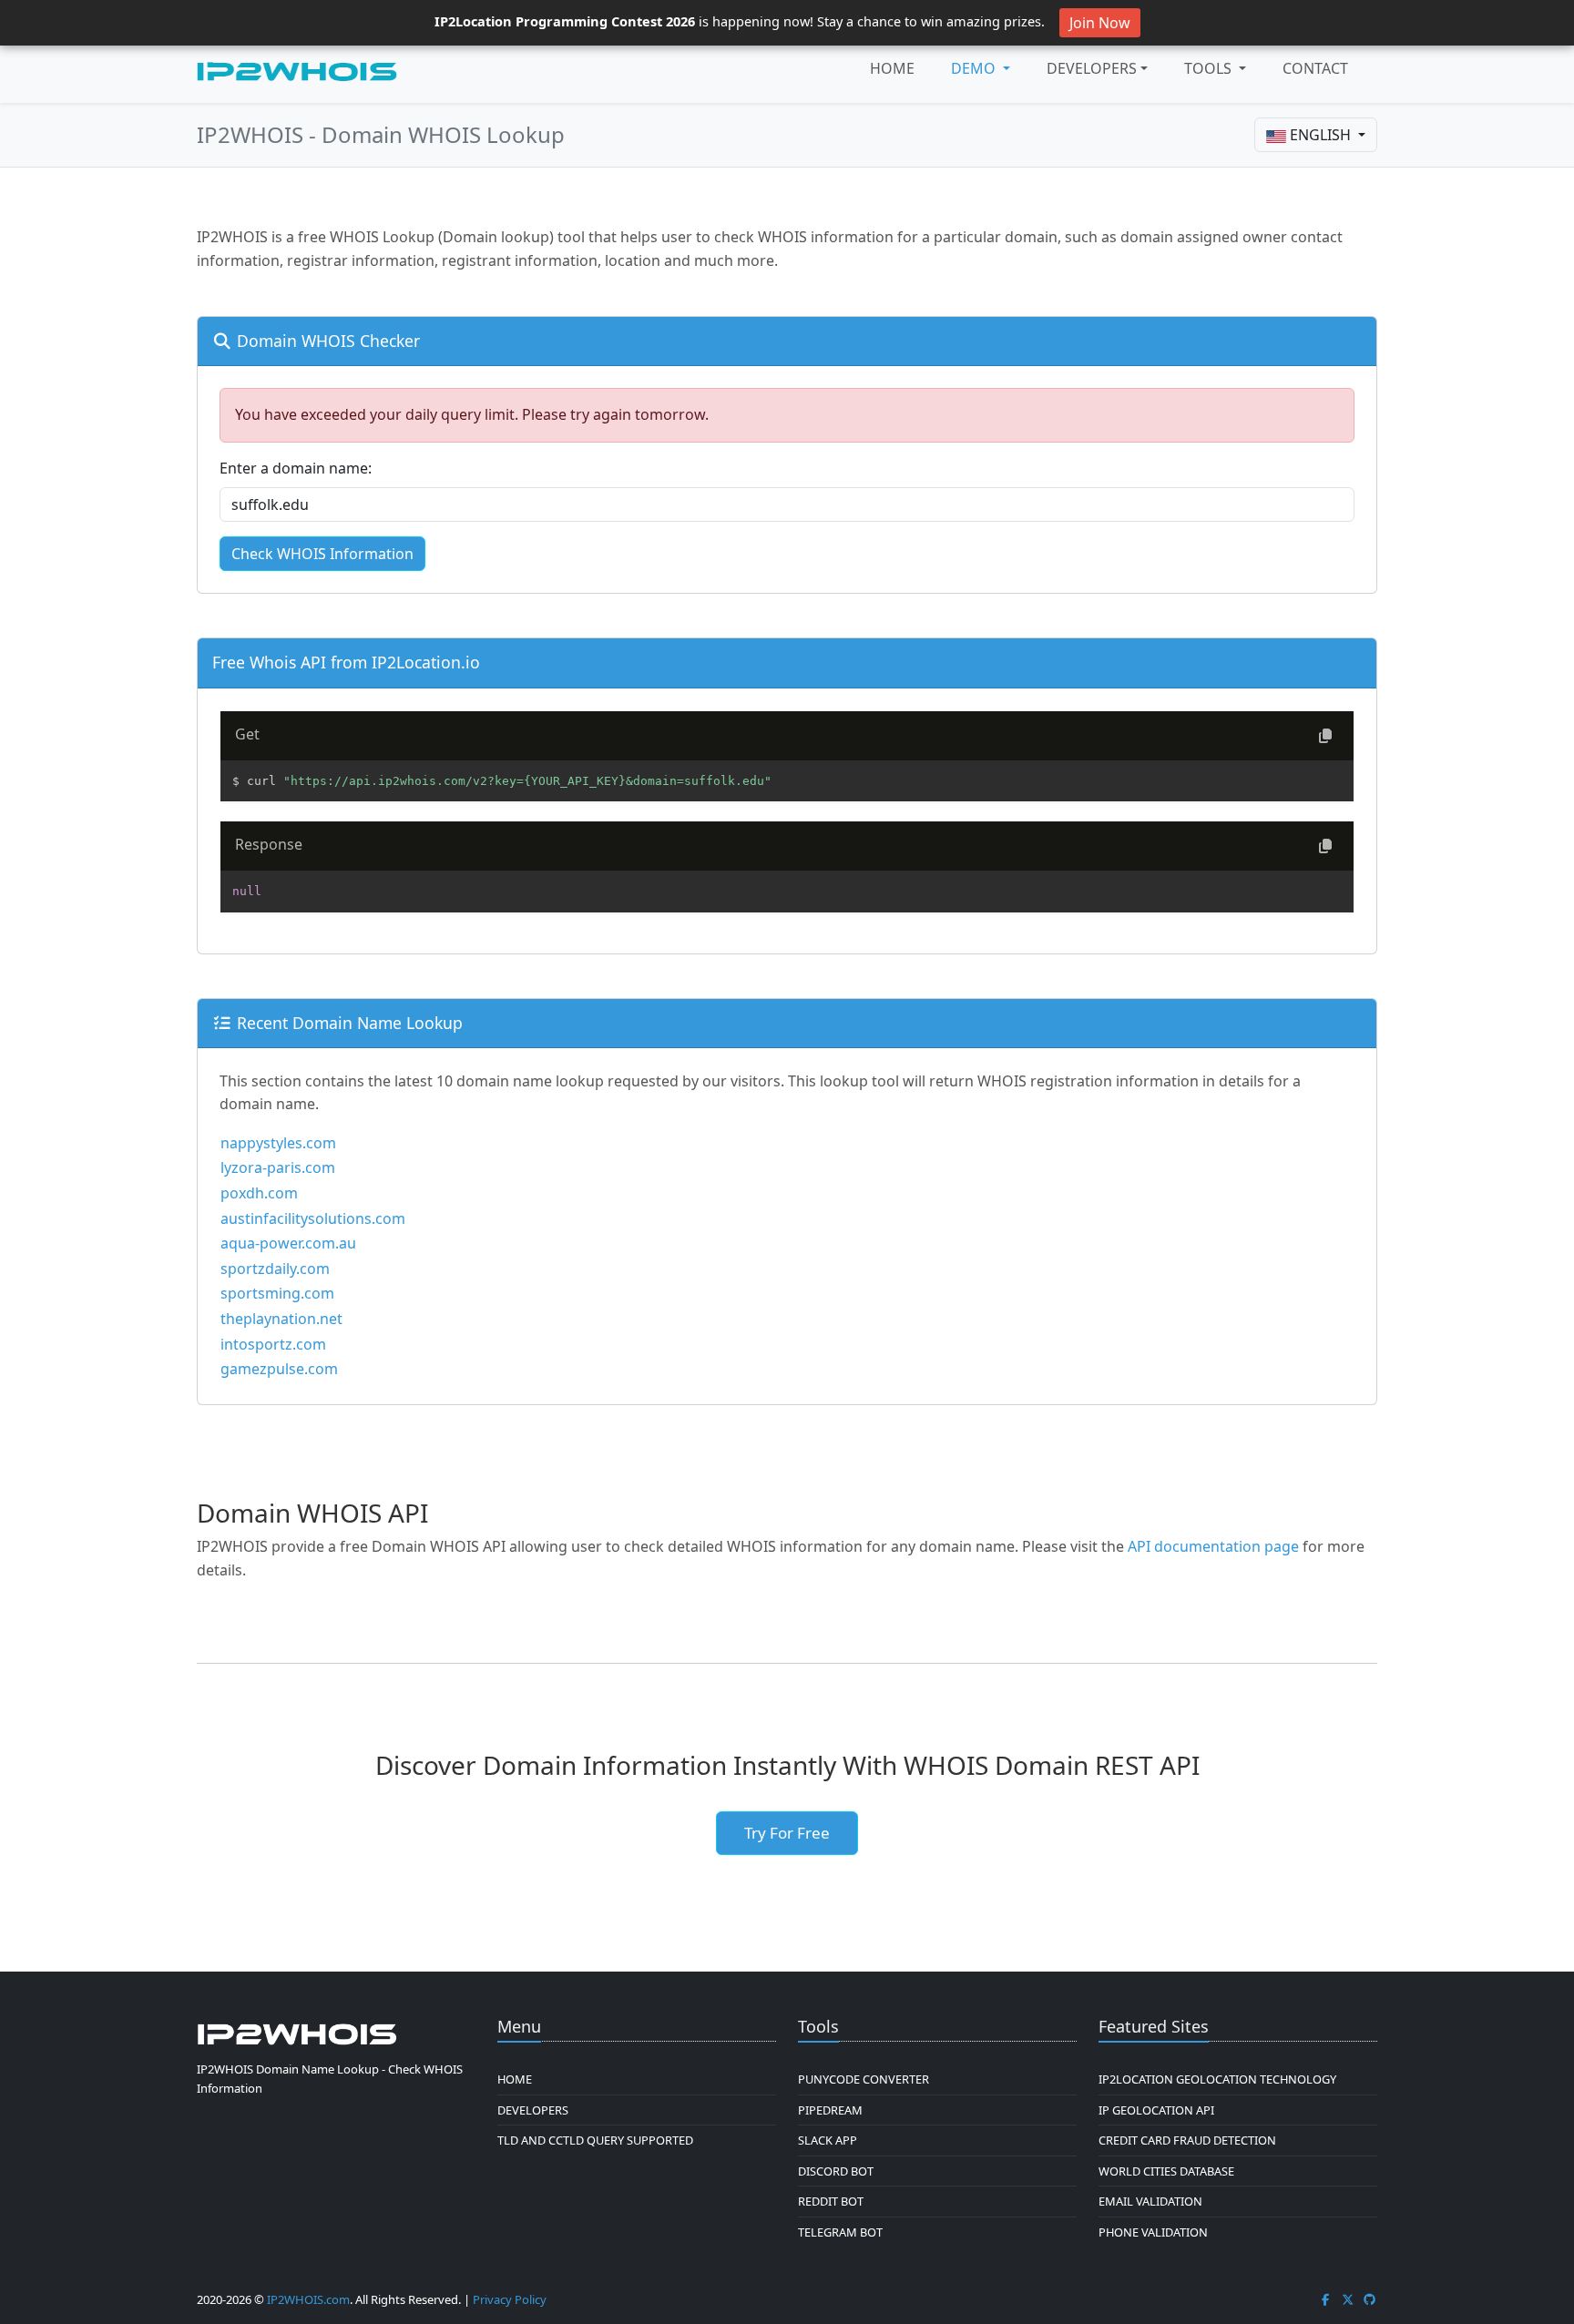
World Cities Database (1166, 2171)
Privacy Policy (510, 2299)
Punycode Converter (864, 2079)
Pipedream (830, 2110)
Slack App (828, 2140)
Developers (1092, 68)
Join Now (1100, 23)
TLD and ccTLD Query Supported (595, 2140)
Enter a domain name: (296, 468)
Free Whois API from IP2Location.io (346, 662)
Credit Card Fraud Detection (1187, 2140)
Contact (1315, 68)
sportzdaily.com (275, 1269)
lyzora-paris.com (278, 1167)
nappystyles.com (278, 1143)
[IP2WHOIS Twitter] (1348, 2299)
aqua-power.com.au (288, 1243)
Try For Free (787, 1833)
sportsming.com (277, 1293)
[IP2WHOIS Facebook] (1325, 2299)
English (1320, 135)
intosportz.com (273, 1344)
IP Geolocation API (1156, 2110)
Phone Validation (1153, 2232)
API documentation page (1213, 1546)
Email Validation (1150, 2201)
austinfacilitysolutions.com (313, 1218)
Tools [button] (1210, 68)
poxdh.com (259, 1193)
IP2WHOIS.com (308, 2299)
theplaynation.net (281, 1319)
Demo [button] (975, 68)
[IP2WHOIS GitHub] (1370, 2299)
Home (892, 68)
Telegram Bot (840, 2232)
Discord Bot (836, 2171)
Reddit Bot (831, 2201)
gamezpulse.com (279, 1369)
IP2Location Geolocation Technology (1217, 2079)
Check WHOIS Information (322, 554)
